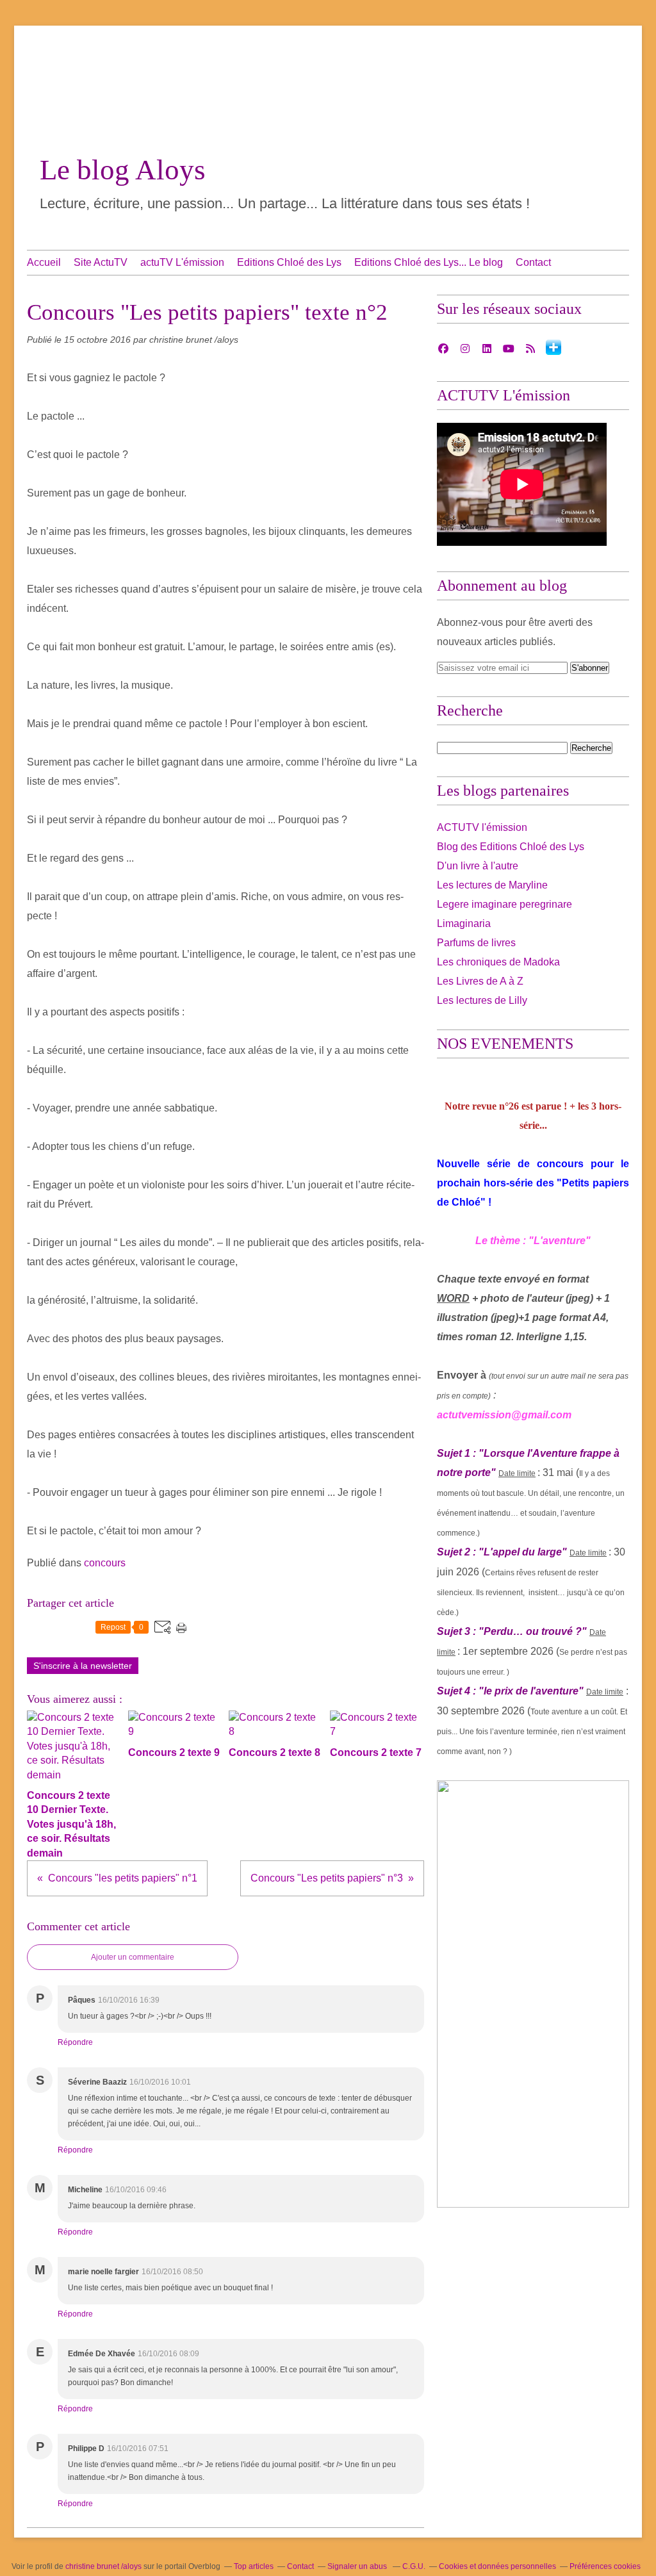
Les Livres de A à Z (480, 981)
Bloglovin (553, 347)
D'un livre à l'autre (478, 866)
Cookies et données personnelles (497, 2566)
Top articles (254, 2566)
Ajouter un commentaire (133, 1957)
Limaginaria (464, 923)
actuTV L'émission (182, 262)
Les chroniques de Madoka (498, 962)
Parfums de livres (476, 943)
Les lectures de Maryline (492, 885)
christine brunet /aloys (103, 2566)
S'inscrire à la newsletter (83, 1666)
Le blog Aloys (123, 170)
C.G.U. (414, 2566)
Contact (533, 262)
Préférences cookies (605, 2566)
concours (105, 1563)
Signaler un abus (358, 2566)
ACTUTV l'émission (482, 827)
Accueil (44, 262)
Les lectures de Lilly (482, 1000)
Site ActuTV (101, 262)
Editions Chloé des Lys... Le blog (429, 262)
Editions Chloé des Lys (289, 262)
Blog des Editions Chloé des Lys (511, 847)
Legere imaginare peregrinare (504, 904)
